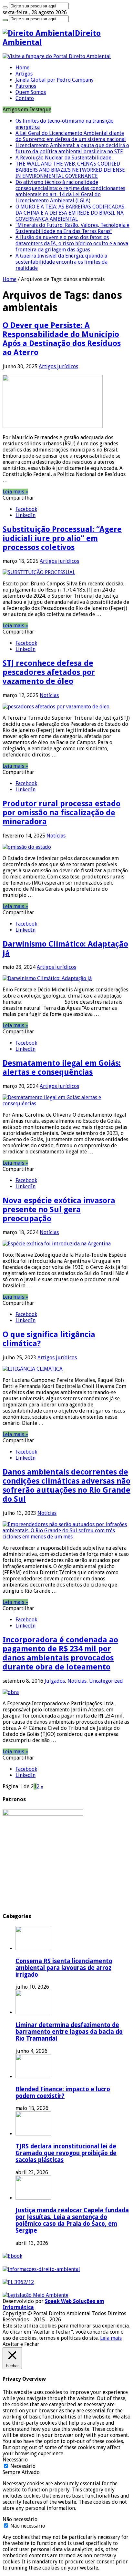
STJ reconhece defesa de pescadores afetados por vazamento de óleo (49, 672)
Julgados (55, 1681)
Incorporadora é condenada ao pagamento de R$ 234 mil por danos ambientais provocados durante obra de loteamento (60, 1653)
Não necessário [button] (20, 2519)
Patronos (26, 86)
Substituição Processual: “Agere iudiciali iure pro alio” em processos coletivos (62, 538)
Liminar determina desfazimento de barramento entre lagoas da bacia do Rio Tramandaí (69, 2032)
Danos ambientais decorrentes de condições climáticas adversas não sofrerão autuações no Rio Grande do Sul (66, 1486)
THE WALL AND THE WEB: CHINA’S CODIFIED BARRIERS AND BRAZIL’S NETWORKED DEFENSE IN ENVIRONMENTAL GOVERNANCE (70, 170)
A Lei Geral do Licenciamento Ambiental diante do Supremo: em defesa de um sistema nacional (71, 136)
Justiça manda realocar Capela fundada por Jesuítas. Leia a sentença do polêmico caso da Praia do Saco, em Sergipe (72, 2220)
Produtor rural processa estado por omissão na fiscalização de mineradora (61, 813)
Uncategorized (106, 1681)
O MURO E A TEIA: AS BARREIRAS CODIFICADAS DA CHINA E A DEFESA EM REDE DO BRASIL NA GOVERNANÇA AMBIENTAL (70, 213)
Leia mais (111, 2338)
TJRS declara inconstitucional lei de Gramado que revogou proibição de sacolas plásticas (66, 2153)
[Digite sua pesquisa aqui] (5, 7)
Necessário (23, 2466)
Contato (25, 98)
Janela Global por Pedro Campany (55, 80)
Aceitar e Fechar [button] (21, 2344)
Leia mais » (15, 492)
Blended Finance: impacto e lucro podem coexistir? (63, 2093)
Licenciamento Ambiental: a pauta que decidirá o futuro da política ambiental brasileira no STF (72, 148)
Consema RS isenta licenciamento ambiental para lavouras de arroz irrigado (64, 1968)
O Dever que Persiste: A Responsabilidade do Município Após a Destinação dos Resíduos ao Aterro (62, 339)
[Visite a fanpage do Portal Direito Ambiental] (57, 56)
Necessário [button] (15, 2460)
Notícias (49, 695)
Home (22, 68)
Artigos (24, 74)
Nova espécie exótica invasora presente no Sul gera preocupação (59, 1210)
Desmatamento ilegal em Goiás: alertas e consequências (62, 1068)
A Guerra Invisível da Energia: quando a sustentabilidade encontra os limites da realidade (61, 262)
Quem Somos (31, 92)
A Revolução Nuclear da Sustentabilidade (63, 158)
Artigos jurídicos (58, 366)
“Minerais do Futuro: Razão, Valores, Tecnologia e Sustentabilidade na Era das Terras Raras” (72, 228)
